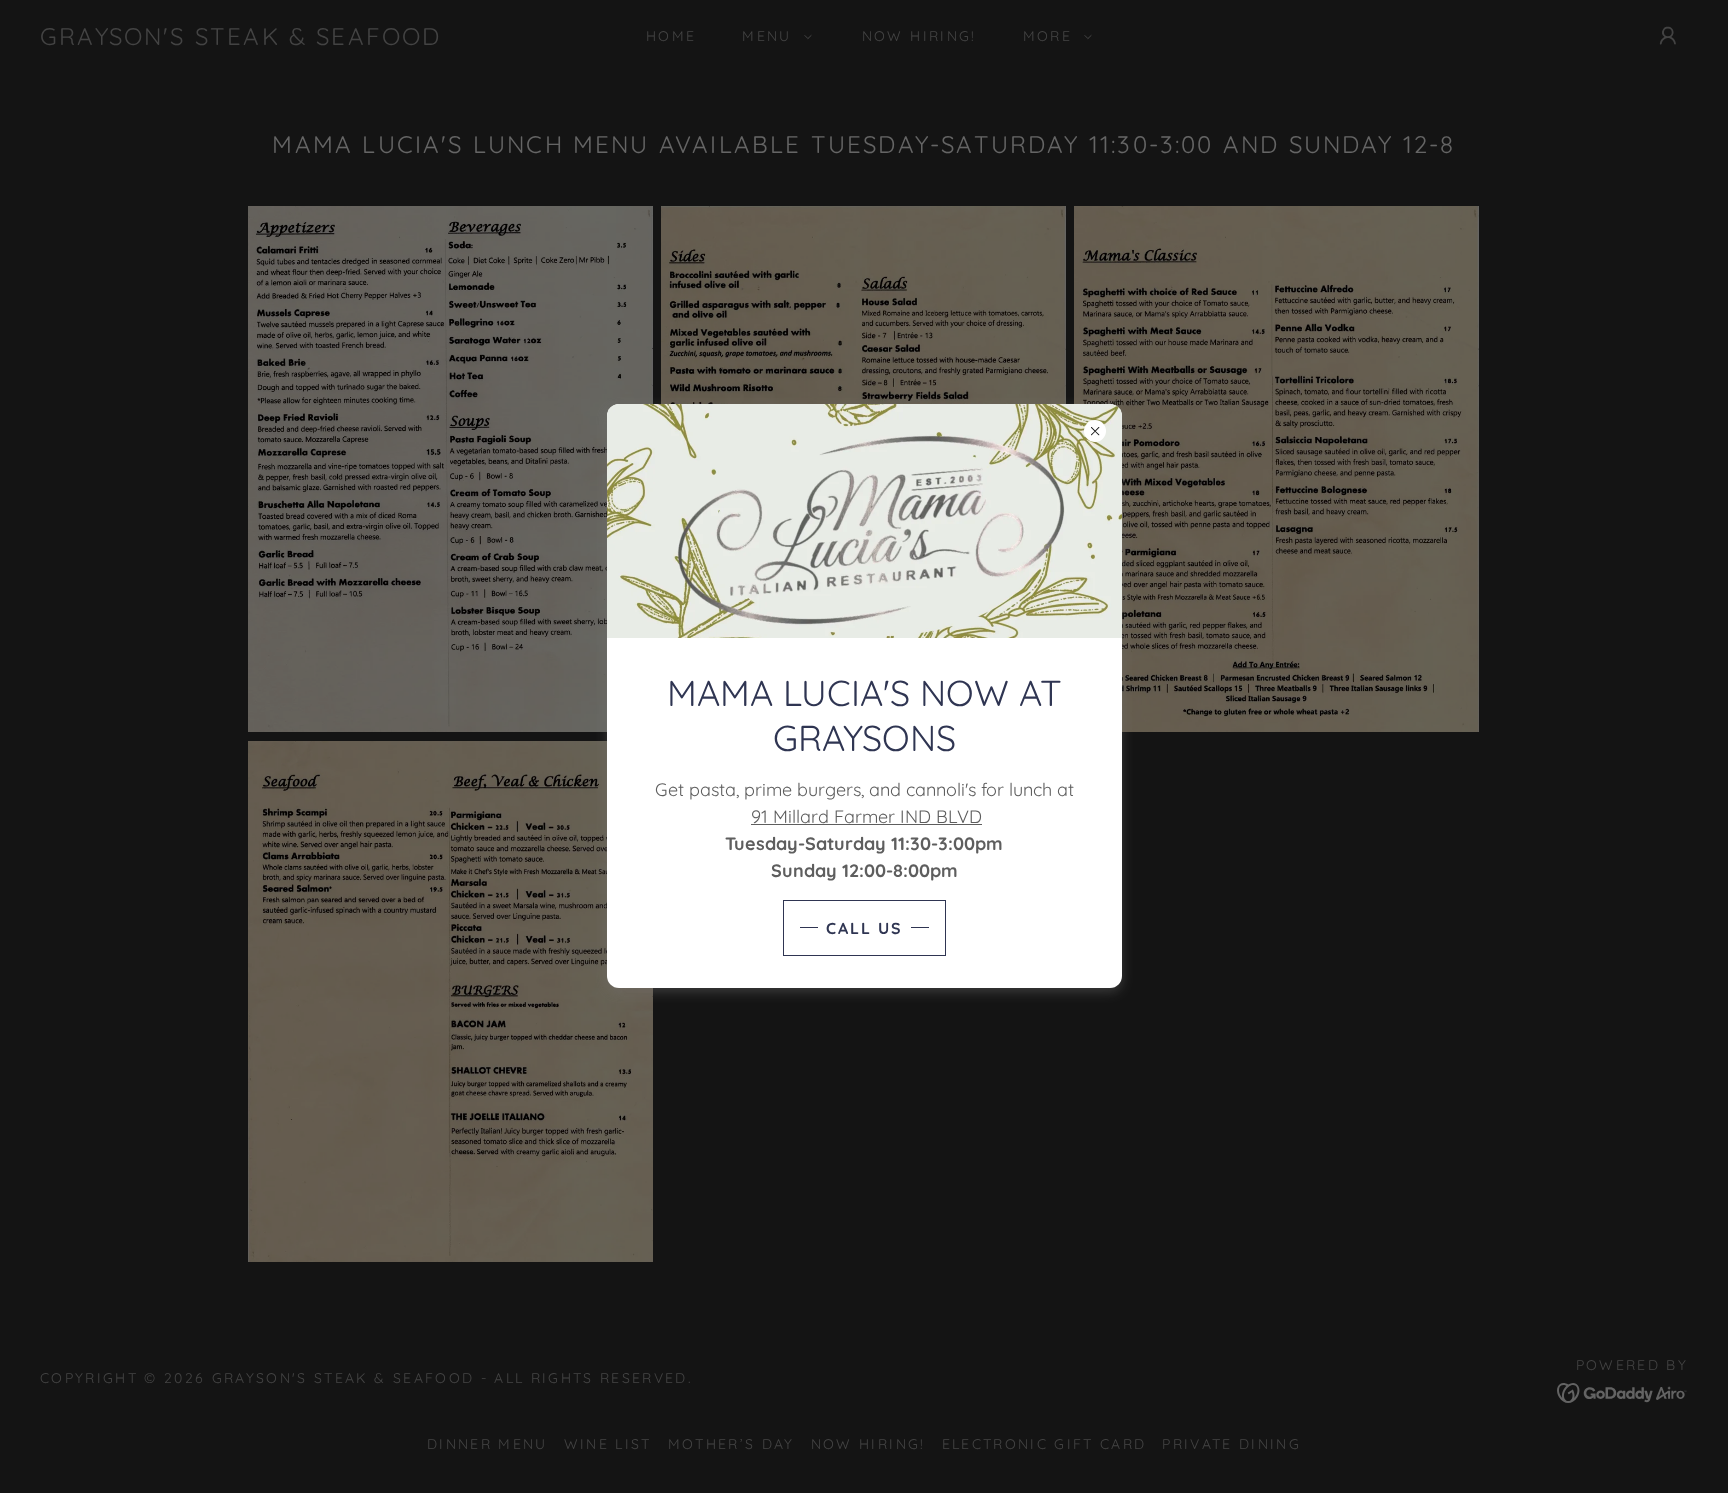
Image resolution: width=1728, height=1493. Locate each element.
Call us (864, 928)
